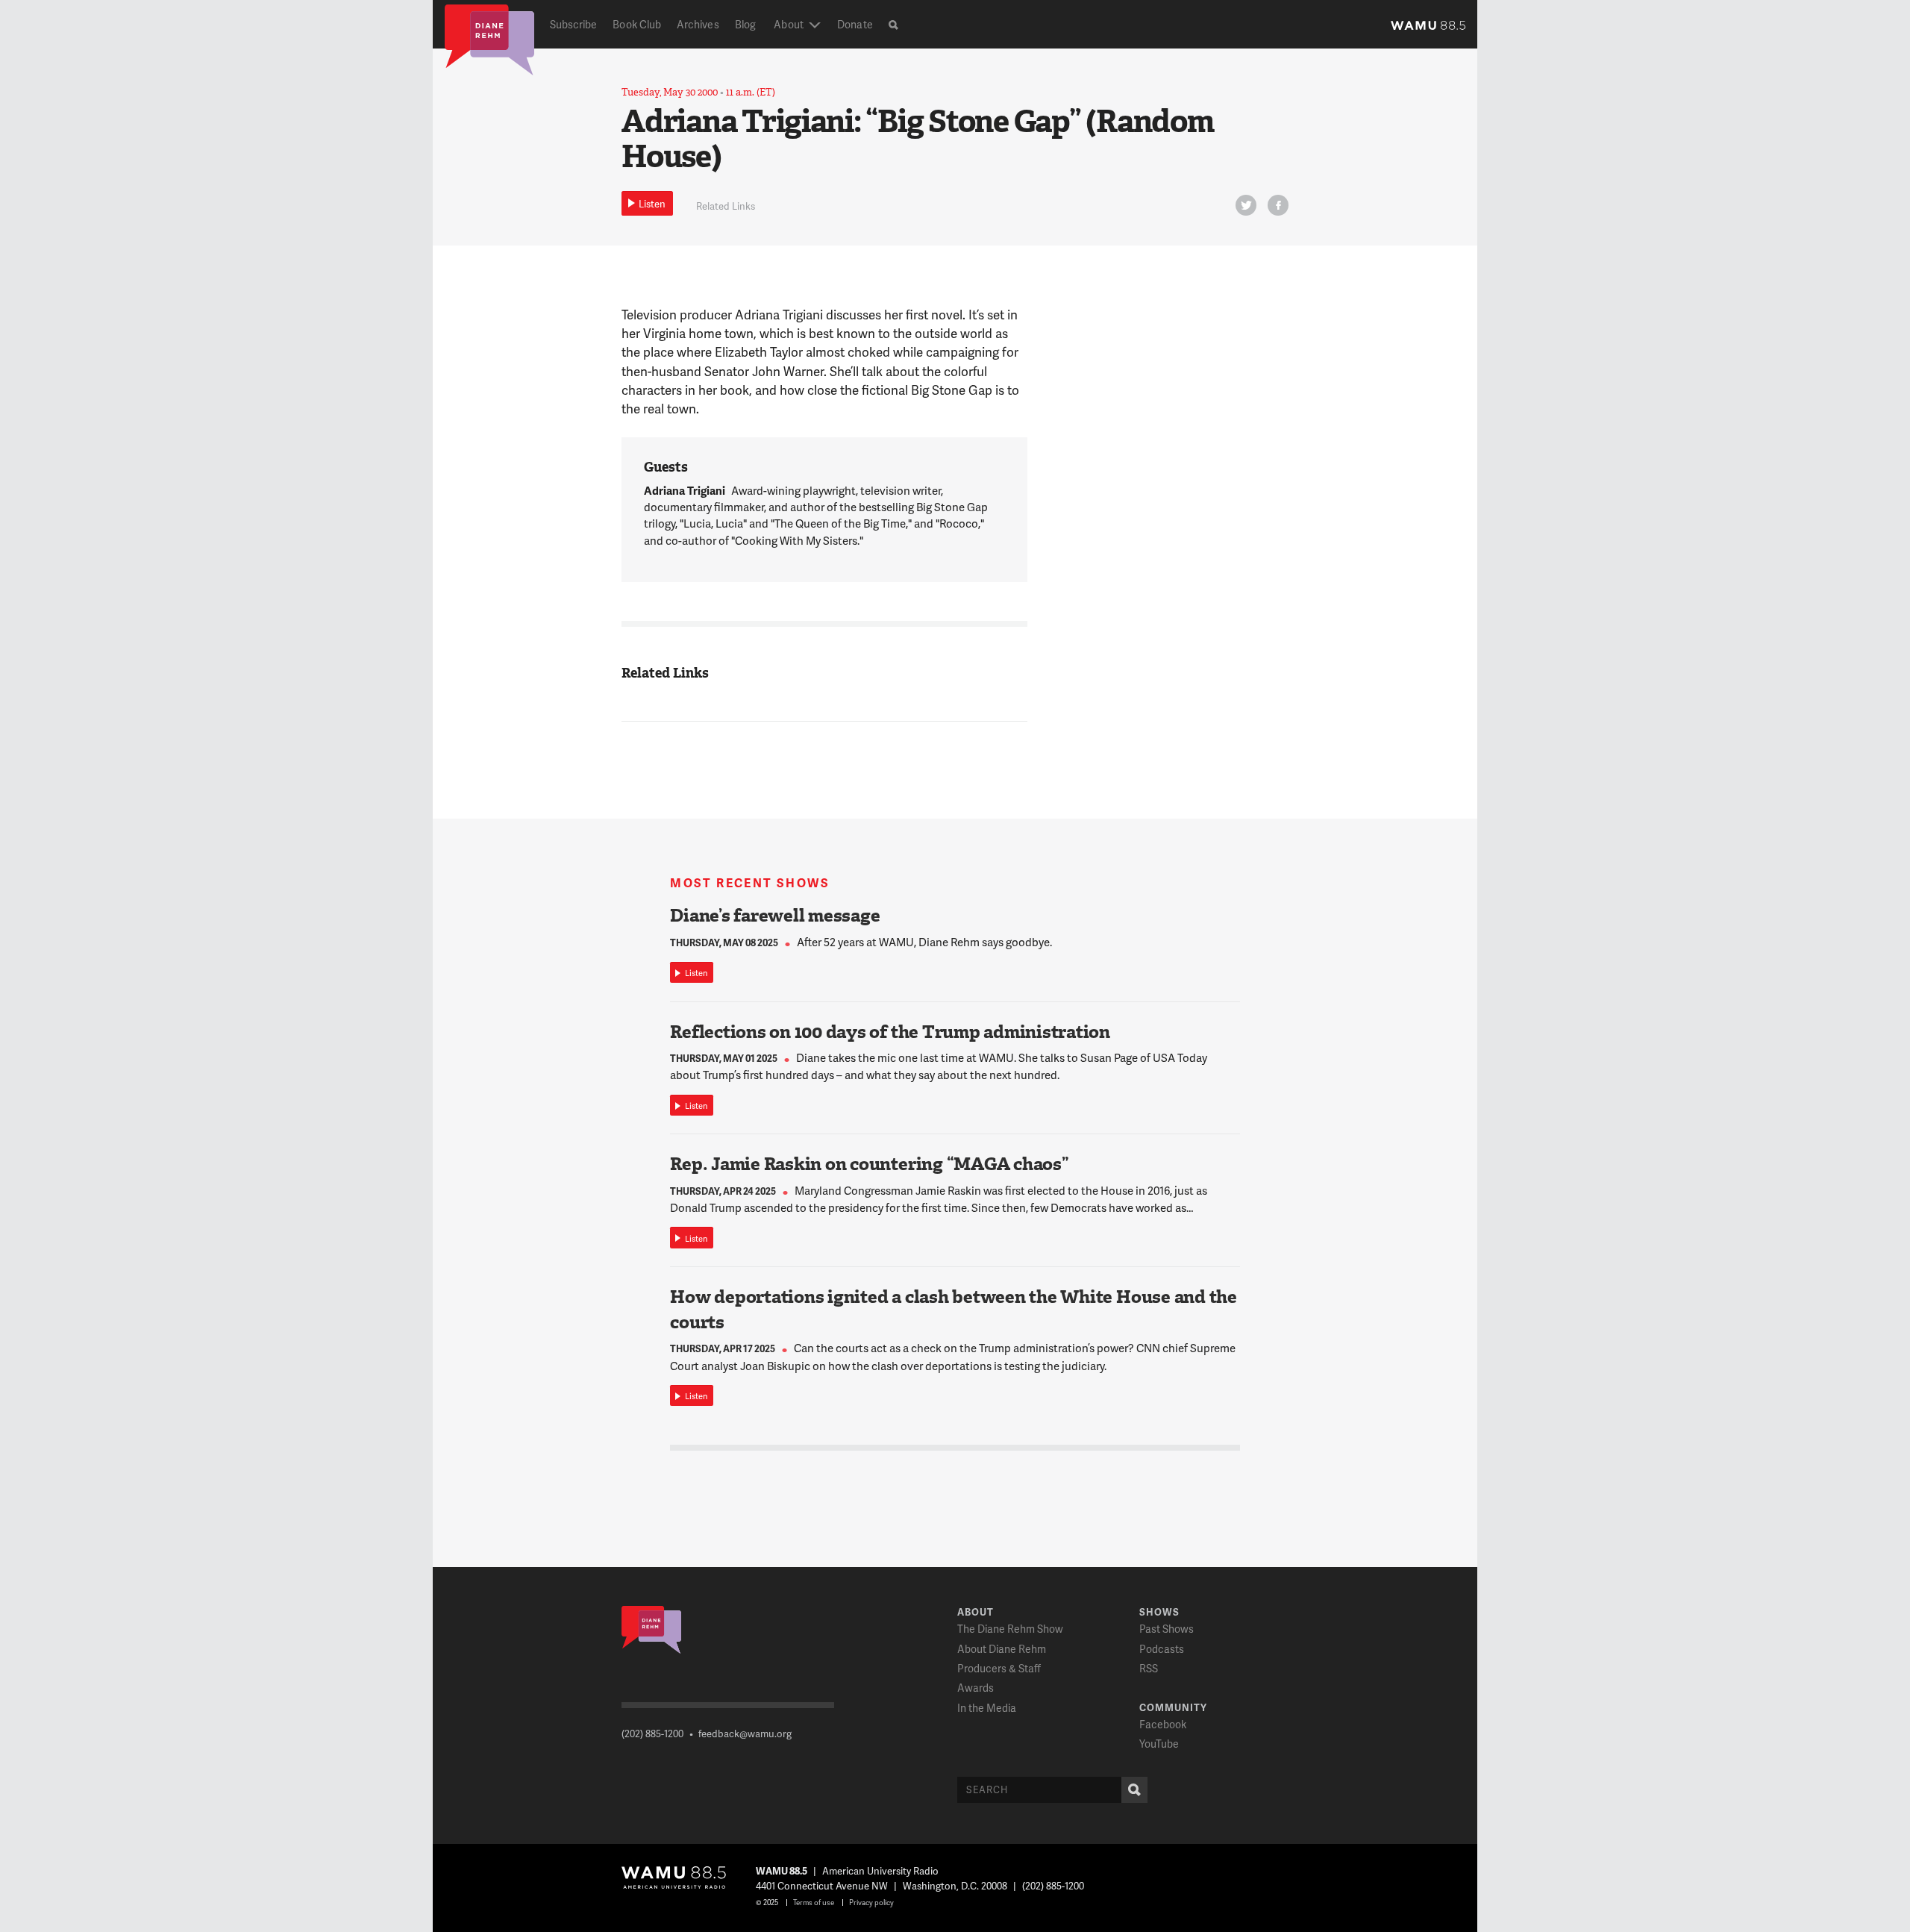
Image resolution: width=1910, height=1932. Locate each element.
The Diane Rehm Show (1010, 1629)
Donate (855, 24)
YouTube (1159, 1744)
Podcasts (1162, 1649)
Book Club (637, 24)
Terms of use (814, 1902)
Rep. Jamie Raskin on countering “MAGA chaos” (869, 1164)
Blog (745, 24)
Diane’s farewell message (775, 916)
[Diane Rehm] (489, 39)
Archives (698, 24)
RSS (1149, 1668)
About (788, 24)
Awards (976, 1688)
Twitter (1246, 205)
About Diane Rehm (1002, 1649)
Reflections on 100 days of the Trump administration (890, 1032)
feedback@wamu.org (745, 1734)
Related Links (726, 206)
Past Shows (1167, 1629)
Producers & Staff (999, 1668)
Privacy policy (871, 1902)
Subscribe (574, 24)
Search (1134, 1790)
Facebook (1163, 1724)
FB (1278, 205)
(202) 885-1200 (652, 1734)
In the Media (987, 1708)
